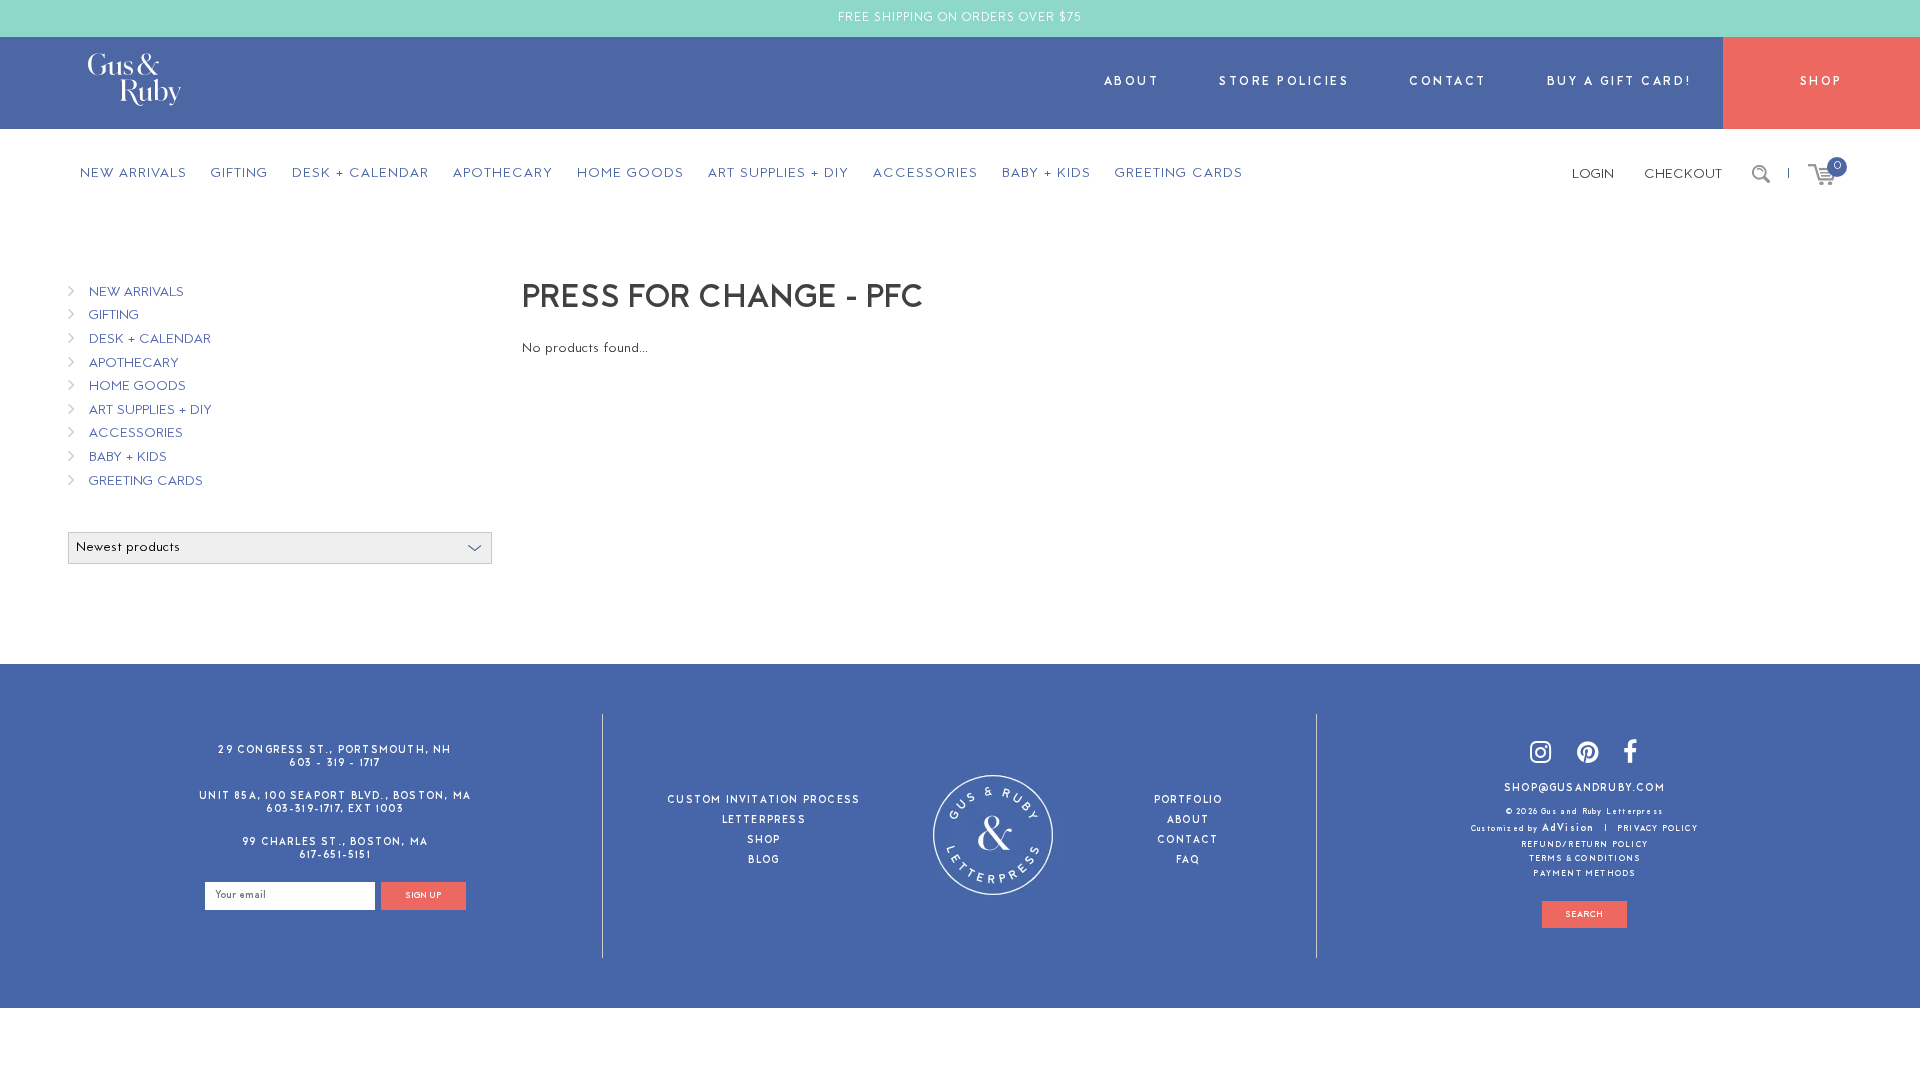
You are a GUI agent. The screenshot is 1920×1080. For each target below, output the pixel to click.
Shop (1821, 82)
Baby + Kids (1046, 173)
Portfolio (1188, 801)
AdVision (1568, 828)
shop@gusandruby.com (1584, 788)
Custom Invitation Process (763, 801)
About (1132, 82)
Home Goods (630, 173)
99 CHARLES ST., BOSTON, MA (335, 842)
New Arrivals (133, 173)
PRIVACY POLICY (1657, 829)
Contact (1448, 82)
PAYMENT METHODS (1584, 874)
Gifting (239, 173)
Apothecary (503, 173)
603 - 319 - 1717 (334, 763)
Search (1584, 914)
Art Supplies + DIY (778, 173)
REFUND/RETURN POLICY (1584, 845)
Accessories (925, 173)
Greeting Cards (1179, 173)
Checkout (1683, 174)
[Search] (1761, 175)
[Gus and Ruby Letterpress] (134, 83)
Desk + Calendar (360, 173)
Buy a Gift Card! (1620, 82)
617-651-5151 (334, 855)
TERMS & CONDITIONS (1585, 859)
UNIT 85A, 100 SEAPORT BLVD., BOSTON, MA (335, 796)
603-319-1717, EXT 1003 (334, 809)
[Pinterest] (1588, 755)
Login (1593, 174)
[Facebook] (1630, 755)
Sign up (423, 895)
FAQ (1188, 861)
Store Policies (1284, 82)
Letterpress (764, 821)
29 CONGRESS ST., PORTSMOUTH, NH (334, 750)
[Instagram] (1541, 755)
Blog (763, 861)
